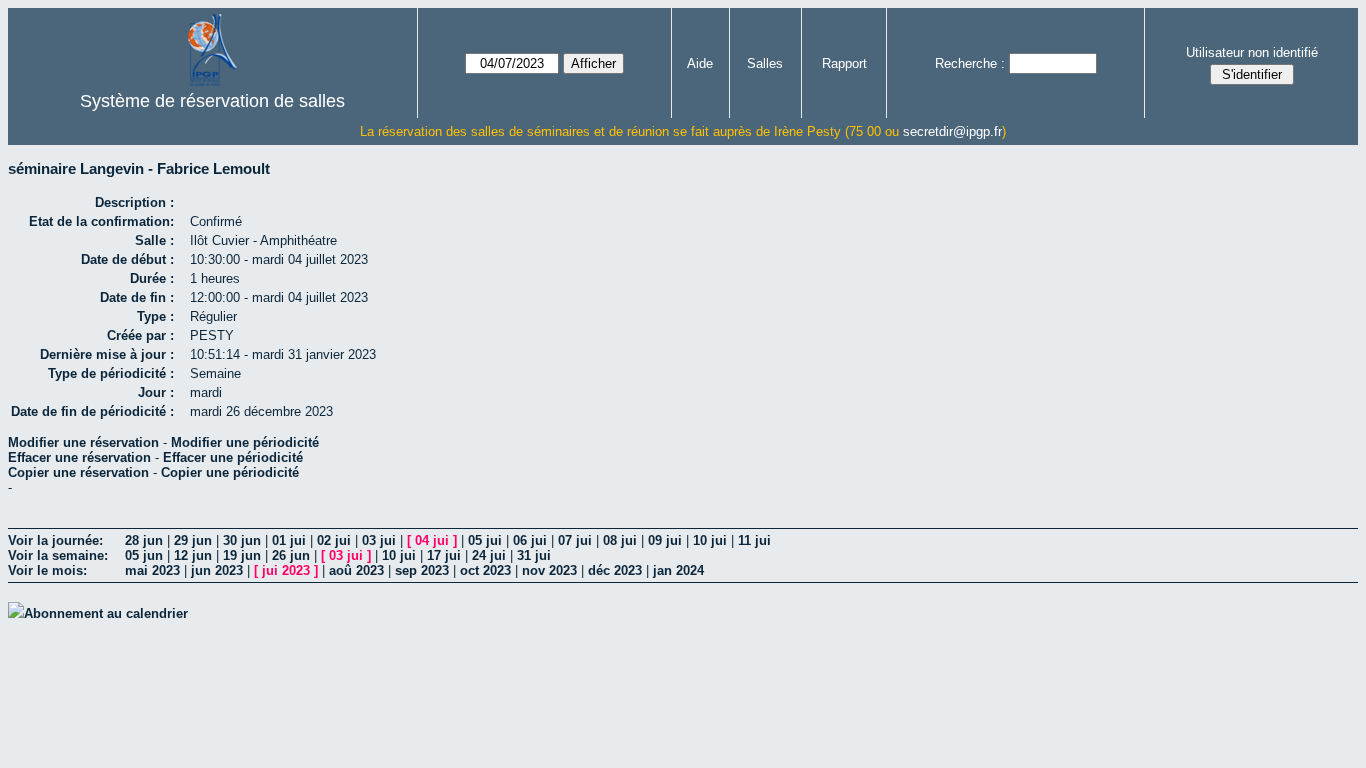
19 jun (242, 555)
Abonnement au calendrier (106, 613)
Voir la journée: (55, 540)
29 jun (193, 540)
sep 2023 (422, 570)
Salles (765, 63)
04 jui (432, 540)
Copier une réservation (78, 472)
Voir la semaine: (58, 555)
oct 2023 (485, 570)
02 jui (334, 540)
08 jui (620, 540)
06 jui (530, 540)
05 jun (144, 555)
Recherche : (970, 63)
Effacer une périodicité (233, 457)
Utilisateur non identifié (1252, 52)
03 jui (379, 540)
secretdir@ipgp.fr (952, 131)
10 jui (710, 540)
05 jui (485, 540)
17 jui (444, 555)
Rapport (844, 63)
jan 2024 (678, 570)
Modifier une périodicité (245, 442)
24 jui (489, 555)
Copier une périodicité (230, 472)
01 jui (289, 540)
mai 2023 (152, 570)
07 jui (575, 540)
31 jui (534, 555)
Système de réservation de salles (212, 101)
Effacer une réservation (79, 457)
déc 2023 (615, 570)
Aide (700, 63)
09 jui (665, 540)
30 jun (242, 540)
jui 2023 (286, 570)
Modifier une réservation (83, 442)
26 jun (291, 555)
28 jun (144, 540)
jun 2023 (217, 570)
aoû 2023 (356, 570)
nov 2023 (549, 570)
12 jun (193, 555)
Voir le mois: (47, 570)
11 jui (754, 540)
